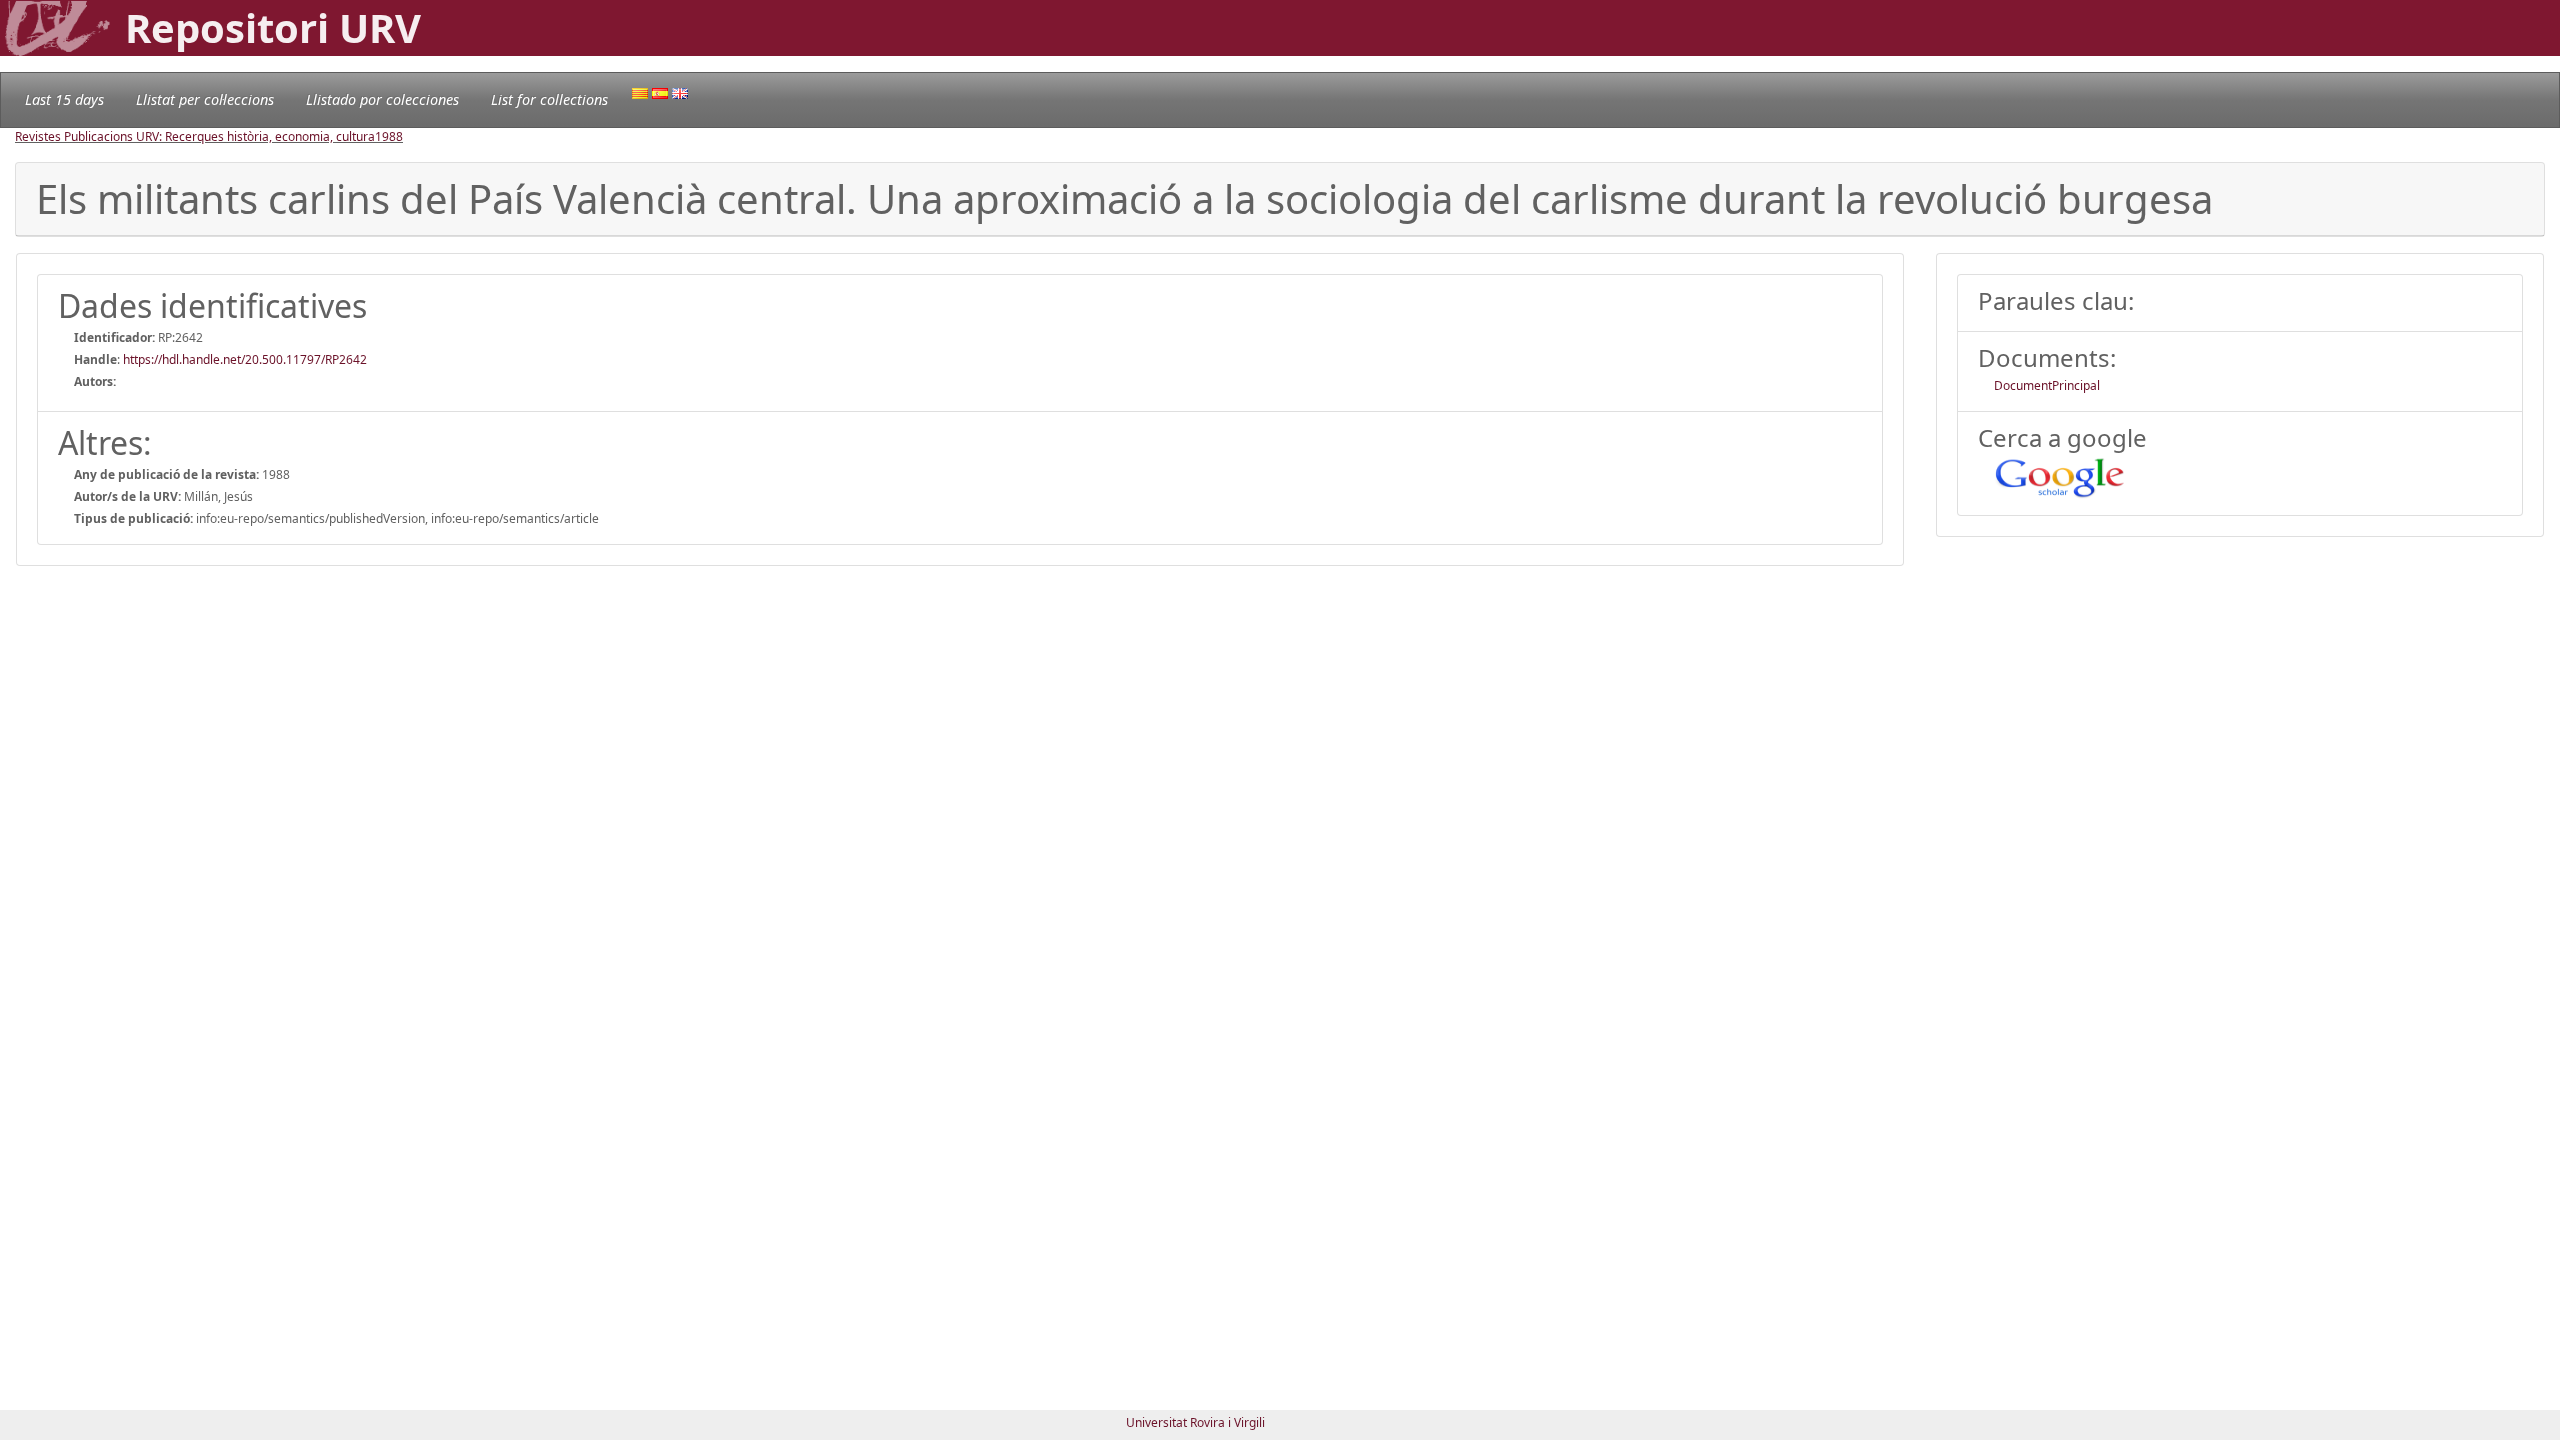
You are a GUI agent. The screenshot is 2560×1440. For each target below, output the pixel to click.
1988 (389, 136)
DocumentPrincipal (2047, 385)
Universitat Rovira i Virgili (1195, 1422)
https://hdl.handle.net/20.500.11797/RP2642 (245, 359)
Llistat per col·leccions (205, 99)
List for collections (549, 99)
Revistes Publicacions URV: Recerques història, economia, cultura (195, 136)
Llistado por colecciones (382, 99)
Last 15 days (64, 99)
